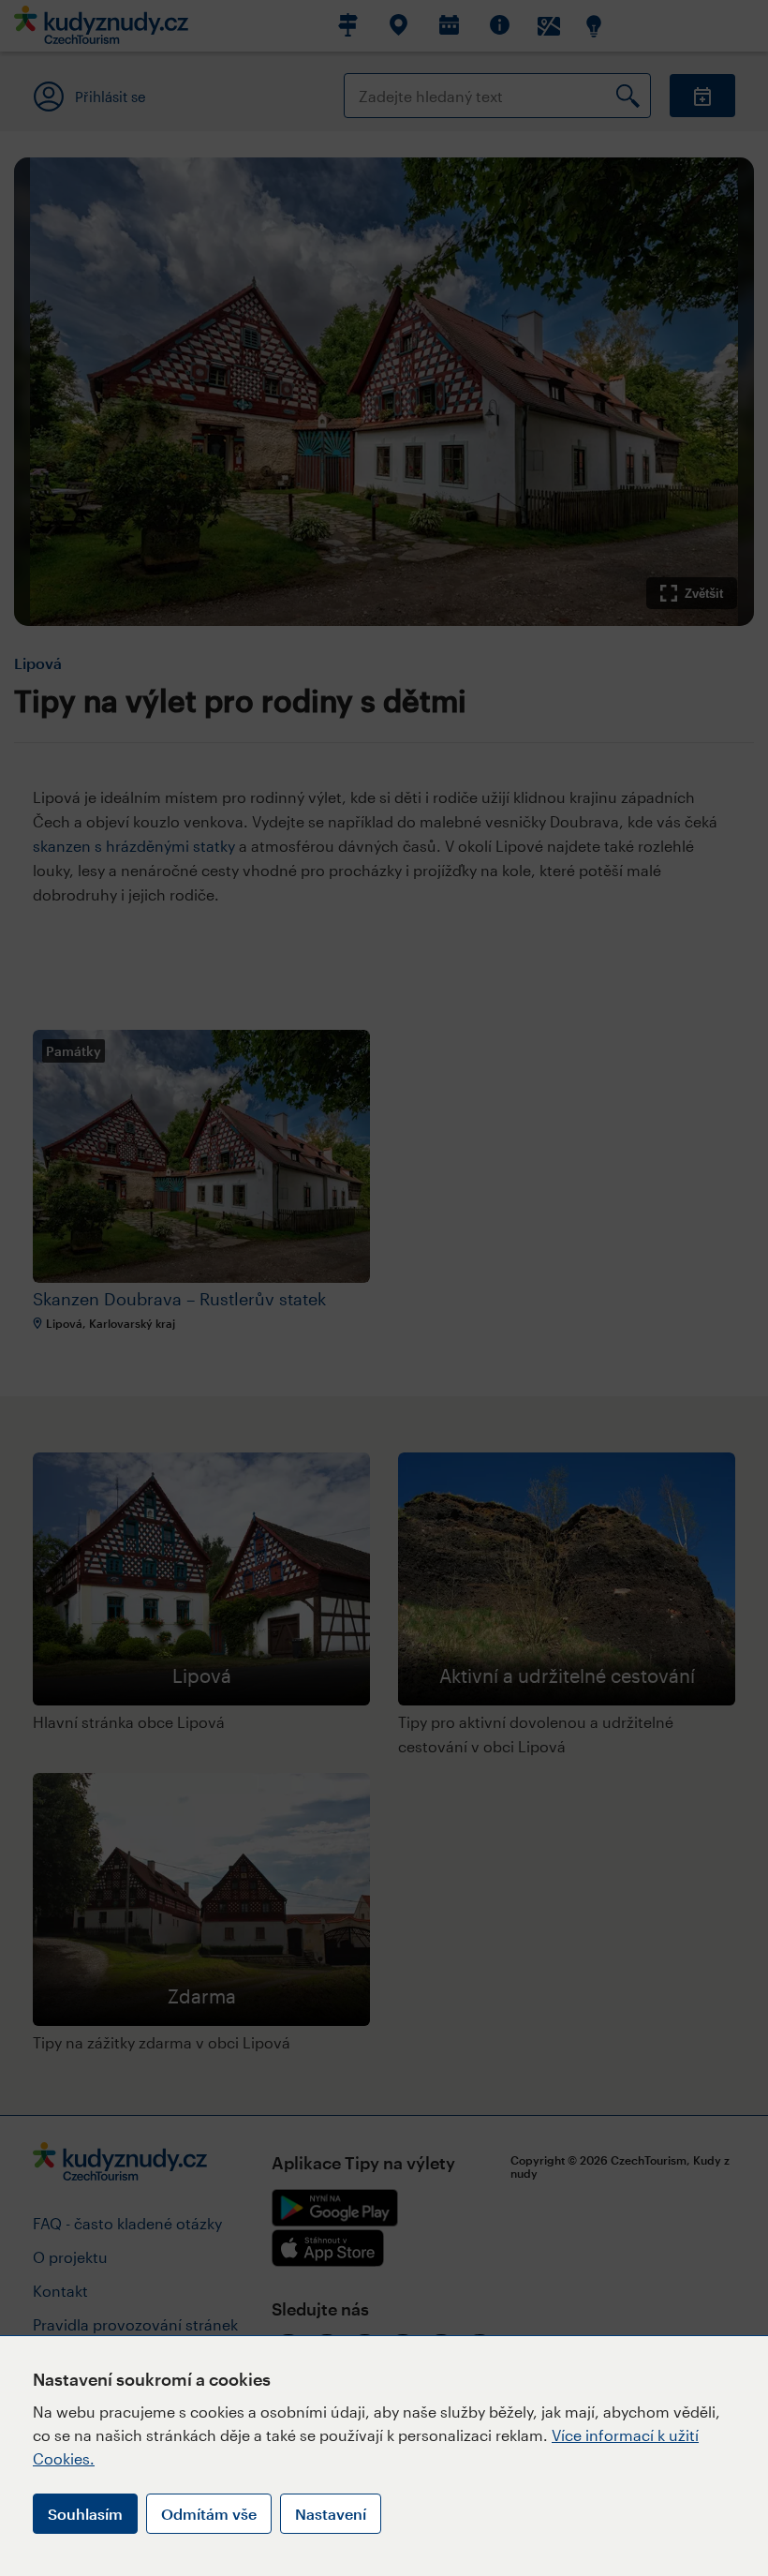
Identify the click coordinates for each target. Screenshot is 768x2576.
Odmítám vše (209, 2514)
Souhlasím (85, 2514)
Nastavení (331, 2514)
